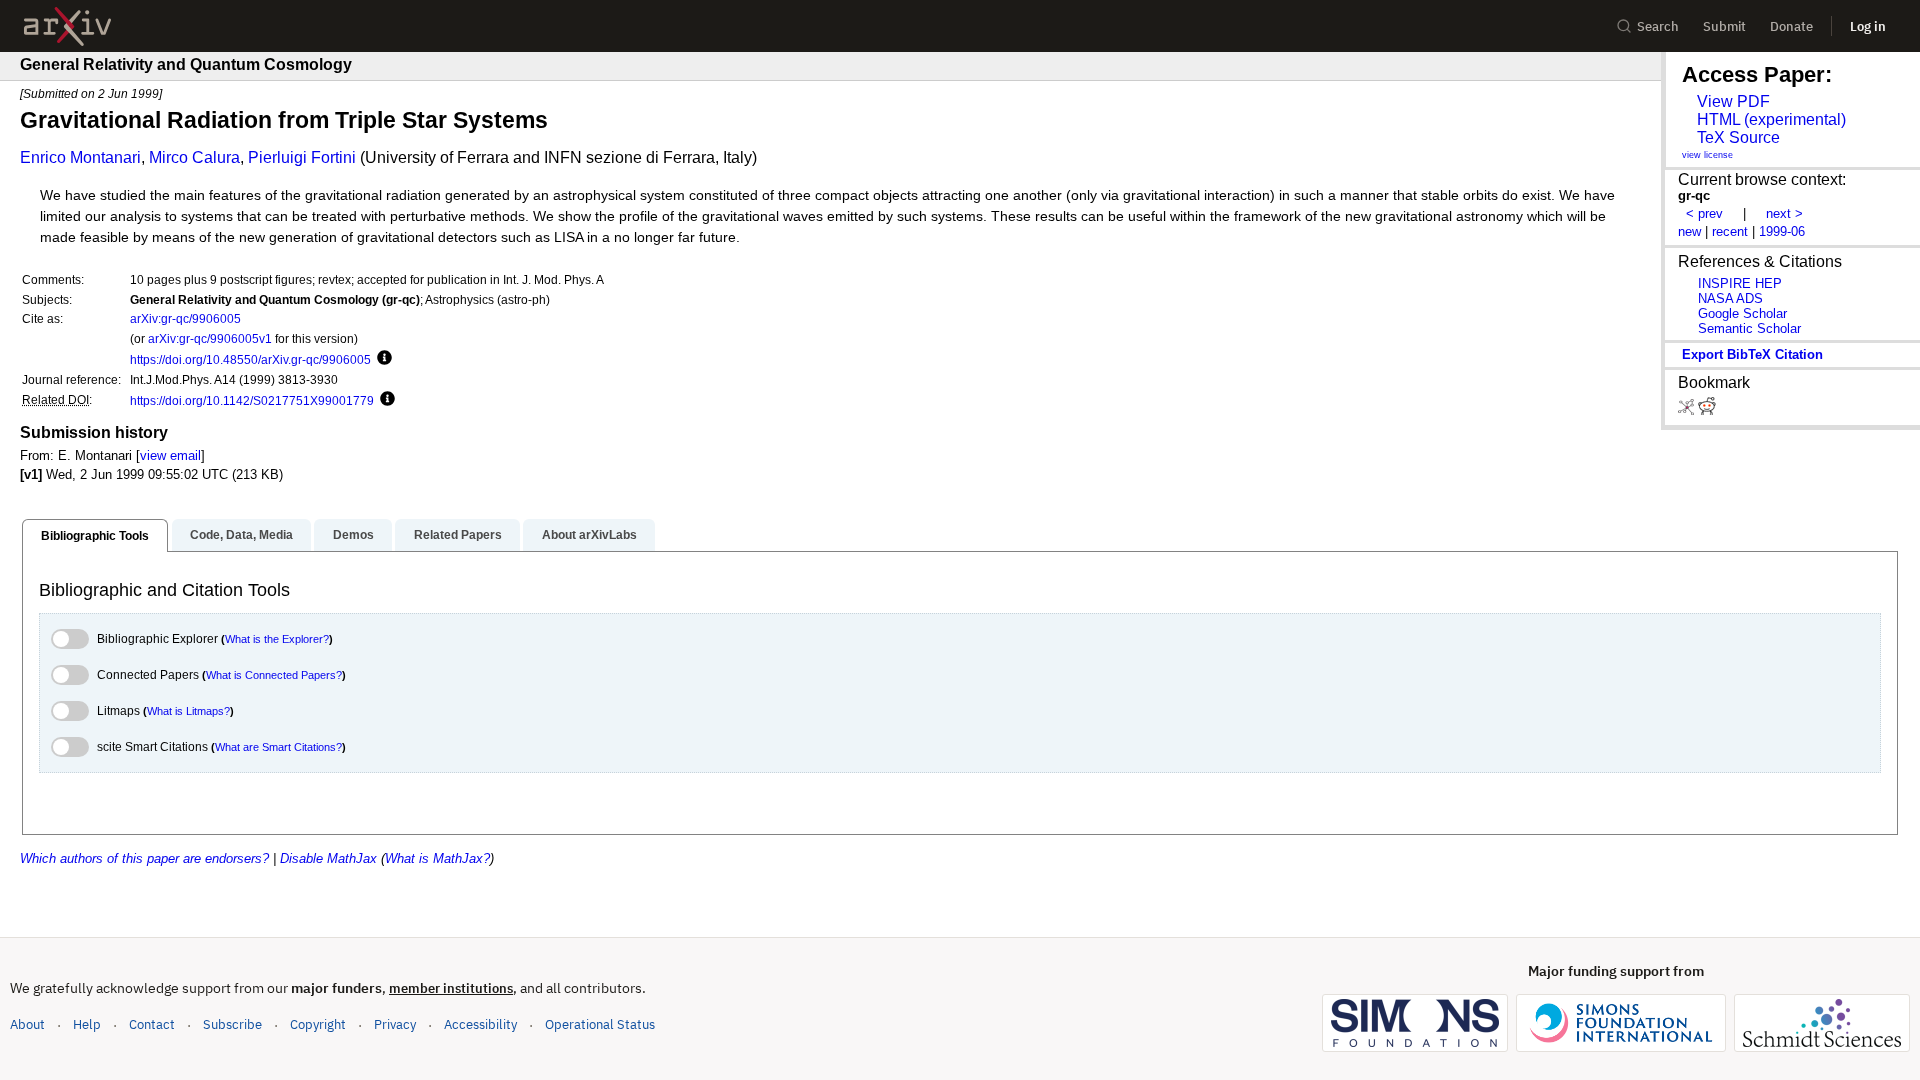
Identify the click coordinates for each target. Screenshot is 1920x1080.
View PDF (1733, 101)
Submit (1724, 26)
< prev (1704, 213)
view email (170, 455)
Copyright (318, 1024)
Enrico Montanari (80, 157)
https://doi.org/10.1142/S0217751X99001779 (252, 400)
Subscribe (232, 1024)
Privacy (395, 1024)
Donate (1791, 26)
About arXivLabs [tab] (589, 535)
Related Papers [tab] (458, 535)
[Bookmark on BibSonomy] (1688, 410)
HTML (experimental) (1771, 119)
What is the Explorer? (277, 639)
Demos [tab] (353, 535)
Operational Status (600, 1024)
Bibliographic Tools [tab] (95, 536)
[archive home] (67, 26)
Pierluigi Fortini (302, 157)
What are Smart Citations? (278, 747)
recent (1730, 231)
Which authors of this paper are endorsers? (144, 858)
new (1689, 231)
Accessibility (480, 1024)
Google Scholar (1742, 313)
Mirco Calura (194, 157)
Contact (152, 1024)
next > (1784, 213)
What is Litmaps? (188, 711)
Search (1658, 26)
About (27, 1024)
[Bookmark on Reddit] (1707, 410)
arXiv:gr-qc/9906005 (185, 318)
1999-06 (1782, 231)
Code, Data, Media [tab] (241, 535)
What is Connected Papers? (274, 675)
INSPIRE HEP (1740, 283)
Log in (1868, 26)
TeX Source (1738, 137)
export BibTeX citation (1752, 354)
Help (87, 1024)
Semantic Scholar (1749, 328)
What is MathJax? (437, 858)
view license (1707, 155)
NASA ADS (1730, 298)
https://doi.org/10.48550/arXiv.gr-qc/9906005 (250, 359)
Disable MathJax (328, 858)
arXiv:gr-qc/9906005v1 (210, 338)
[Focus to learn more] (381, 359)
